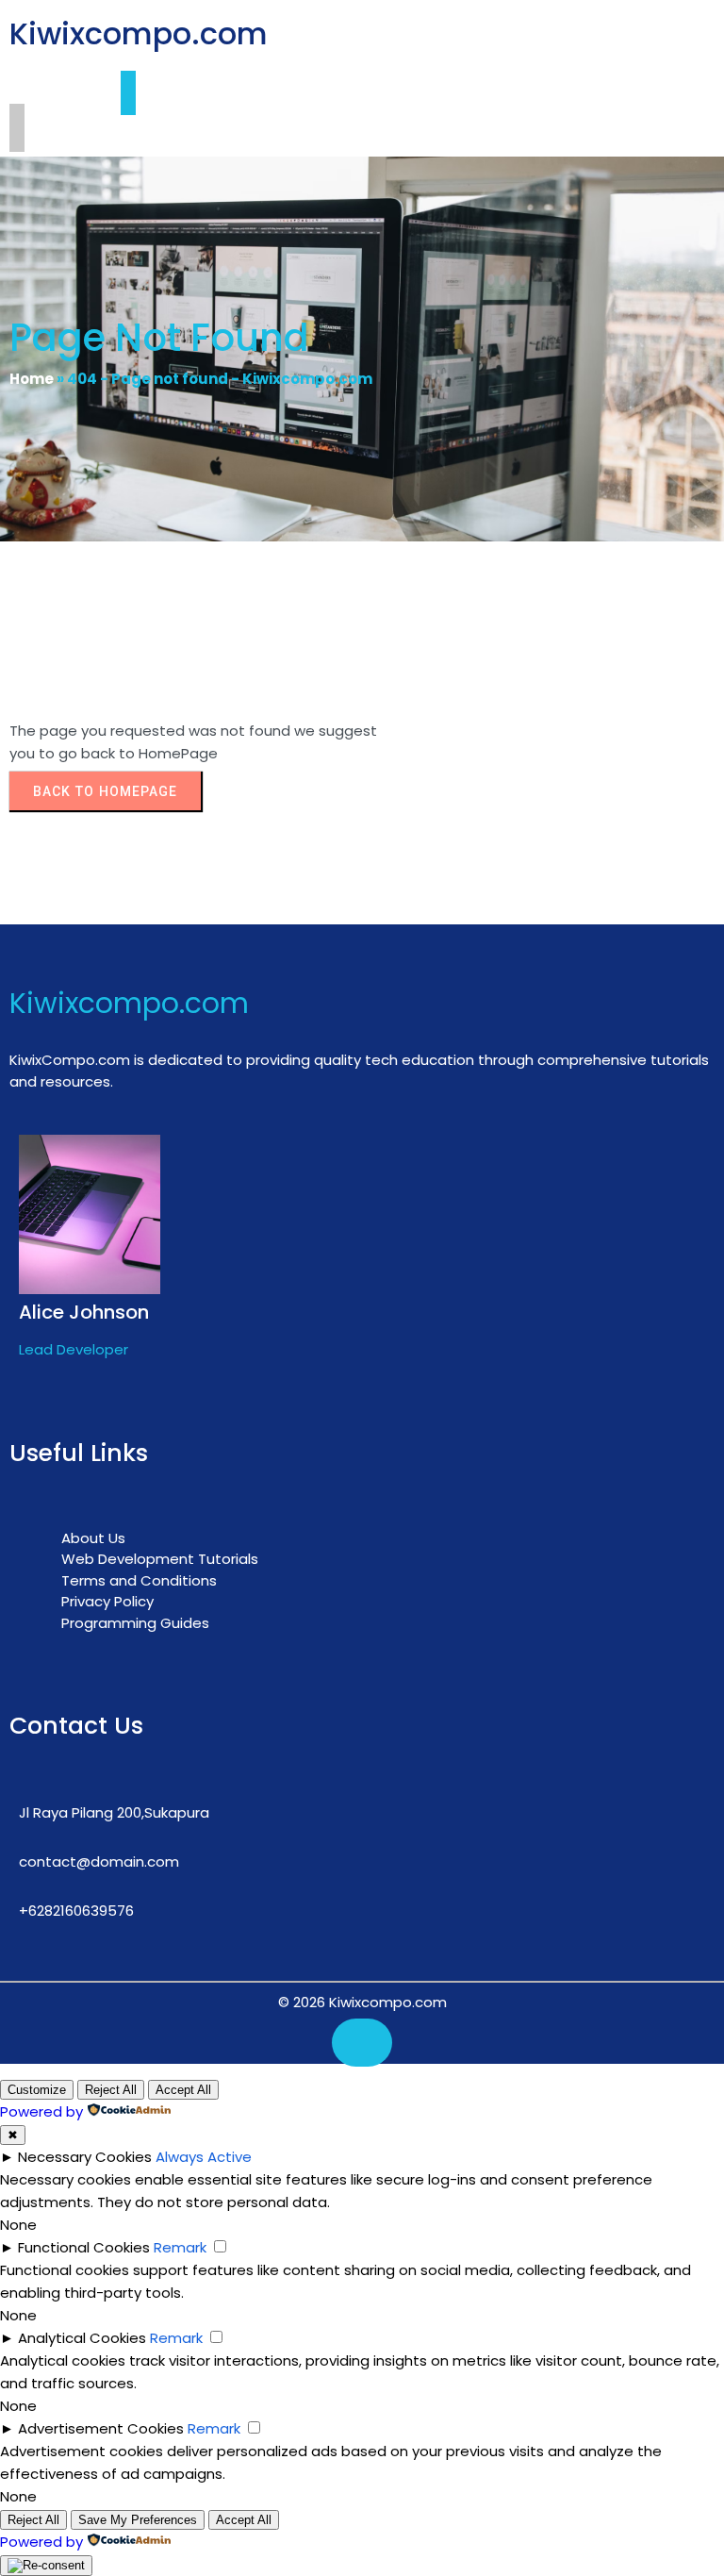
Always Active (204, 2157)
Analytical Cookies (82, 2338)
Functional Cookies (84, 2247)
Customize (37, 2090)
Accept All (183, 2090)
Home (32, 379)
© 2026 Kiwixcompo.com (362, 2002)
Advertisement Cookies (101, 2428)
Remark (180, 2247)
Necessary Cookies (85, 2157)
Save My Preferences (138, 2520)
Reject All (111, 2090)
